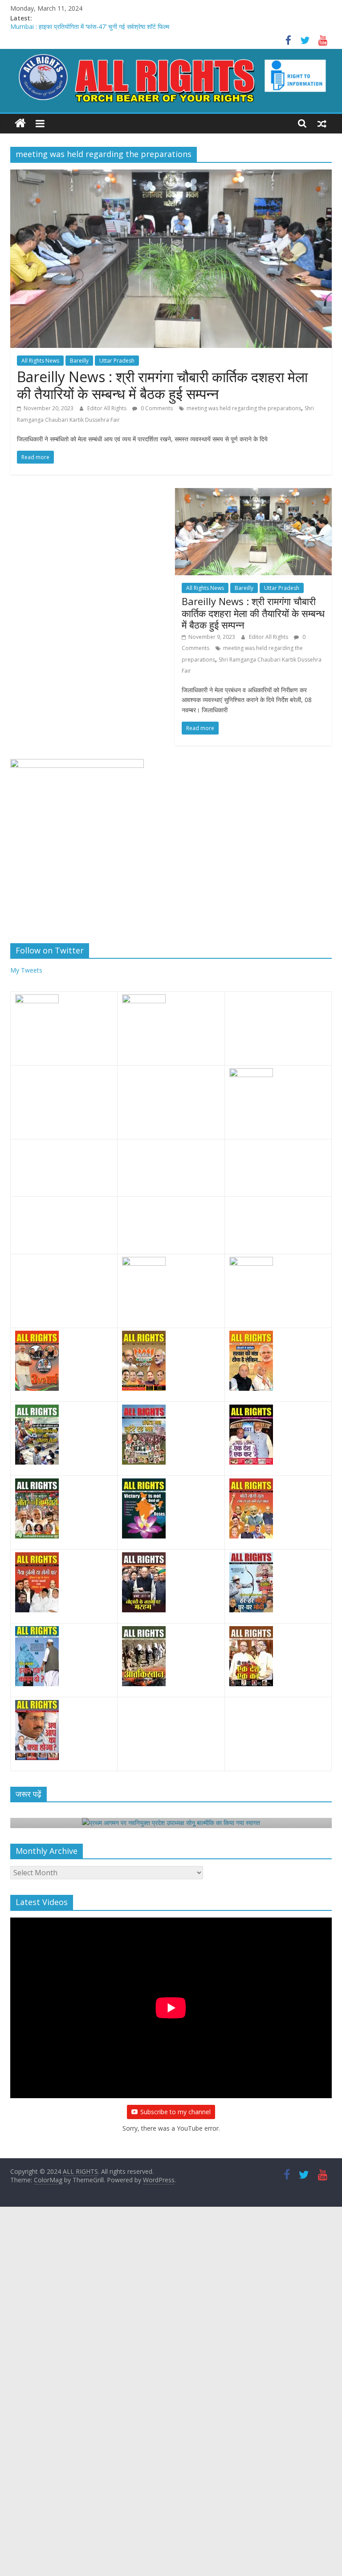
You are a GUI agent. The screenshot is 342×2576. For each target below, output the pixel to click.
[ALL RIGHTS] (20, 123)
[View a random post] (322, 123)
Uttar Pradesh (117, 361)
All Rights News (40, 361)
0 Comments (156, 408)
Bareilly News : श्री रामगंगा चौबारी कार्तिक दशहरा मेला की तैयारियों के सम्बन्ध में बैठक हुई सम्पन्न (162, 385)
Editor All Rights (108, 408)
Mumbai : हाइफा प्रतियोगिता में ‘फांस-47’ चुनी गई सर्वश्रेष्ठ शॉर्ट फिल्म (90, 28)
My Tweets (26, 970)
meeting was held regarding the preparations (244, 408)
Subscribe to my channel (175, 2112)
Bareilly (79, 361)
